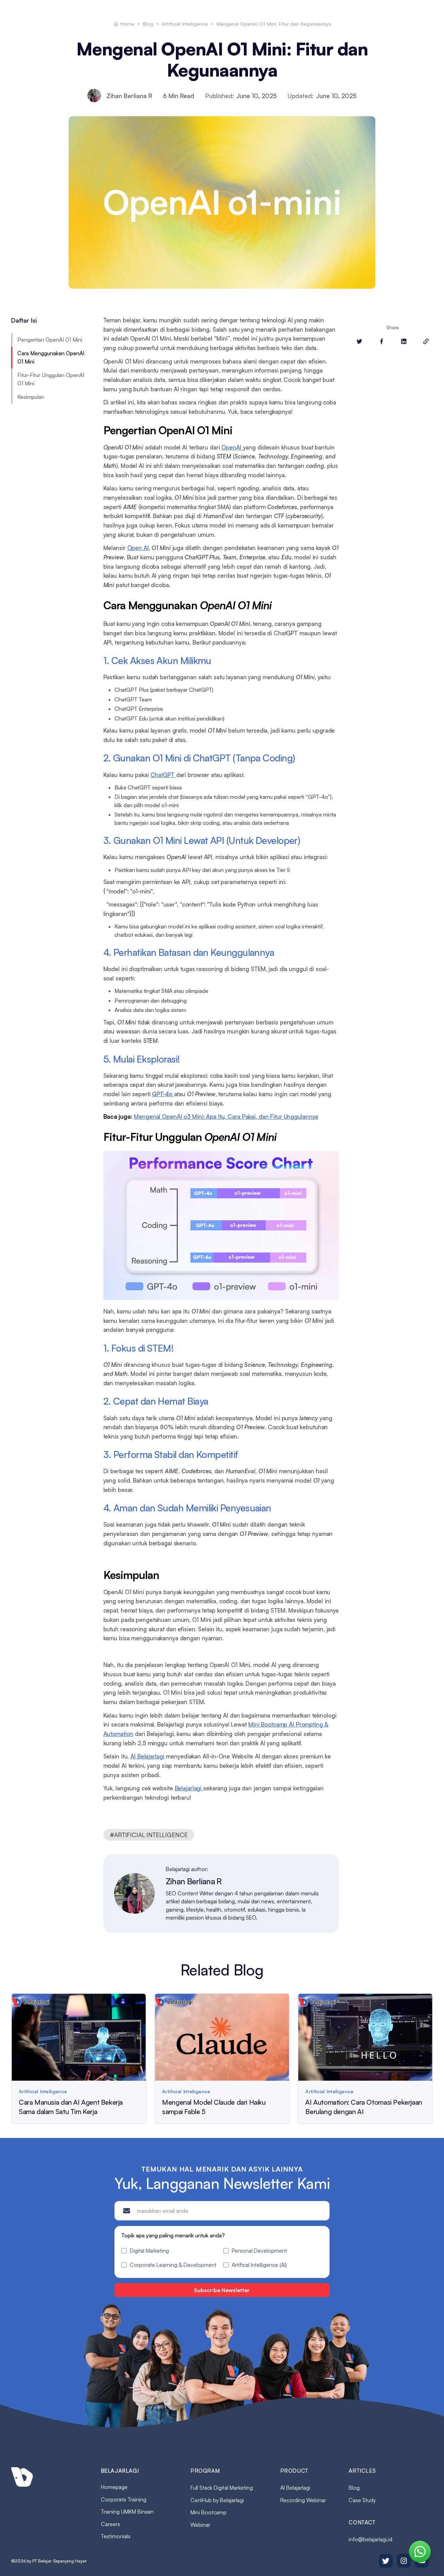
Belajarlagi (189, 1788)
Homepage (114, 2487)
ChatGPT (163, 775)
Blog (148, 24)
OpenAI (232, 447)
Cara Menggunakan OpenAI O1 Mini (51, 357)
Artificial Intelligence (185, 24)
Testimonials (116, 2536)
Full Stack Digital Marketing (222, 2488)
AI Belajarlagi (147, 1756)
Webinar (200, 2525)
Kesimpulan (31, 397)
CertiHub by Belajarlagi (217, 2500)
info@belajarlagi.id (370, 2539)
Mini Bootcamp (208, 2512)
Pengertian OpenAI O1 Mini (50, 340)
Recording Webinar (303, 2500)
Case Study (362, 2500)
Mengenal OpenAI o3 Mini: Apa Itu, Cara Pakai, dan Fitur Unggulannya (226, 1116)
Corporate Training (124, 2499)
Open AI (138, 548)
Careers (110, 2524)
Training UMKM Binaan (127, 2512)
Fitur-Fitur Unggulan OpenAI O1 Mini (51, 379)
